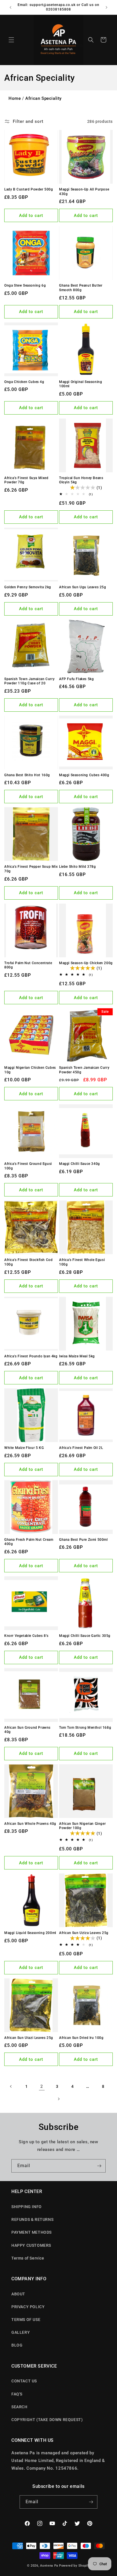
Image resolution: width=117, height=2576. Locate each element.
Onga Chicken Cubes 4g (24, 382)
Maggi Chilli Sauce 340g (80, 1164)
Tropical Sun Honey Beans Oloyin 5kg (81, 480)
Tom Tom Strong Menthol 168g (85, 1728)
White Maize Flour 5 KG (24, 1448)
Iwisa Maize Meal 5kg (77, 1356)
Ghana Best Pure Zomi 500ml (83, 1540)
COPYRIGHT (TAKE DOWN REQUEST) (47, 2420)
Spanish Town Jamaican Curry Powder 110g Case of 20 (29, 681)
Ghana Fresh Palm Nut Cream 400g (29, 1542)
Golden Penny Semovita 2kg (28, 587)
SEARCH (19, 2407)
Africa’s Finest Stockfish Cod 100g (28, 1262)
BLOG (17, 2345)
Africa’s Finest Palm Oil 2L (81, 1448)
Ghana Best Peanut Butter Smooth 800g (81, 288)
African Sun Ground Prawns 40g (27, 1730)
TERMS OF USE (26, 2320)
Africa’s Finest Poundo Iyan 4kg (31, 1356)
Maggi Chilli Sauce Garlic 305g (85, 1636)
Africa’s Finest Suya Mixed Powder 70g (26, 480)
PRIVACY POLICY (28, 2307)
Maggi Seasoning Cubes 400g (84, 775)
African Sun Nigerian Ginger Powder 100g (82, 1826)
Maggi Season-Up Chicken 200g (86, 963)
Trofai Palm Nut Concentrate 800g (28, 965)
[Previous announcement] (11, 7)
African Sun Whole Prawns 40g (30, 1824)
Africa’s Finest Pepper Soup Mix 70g (31, 869)
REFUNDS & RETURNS (32, 2219)
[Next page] (58, 2099)
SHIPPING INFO (27, 2207)
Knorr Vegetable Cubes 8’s (26, 1636)
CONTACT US (24, 2381)
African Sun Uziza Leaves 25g (84, 1933)
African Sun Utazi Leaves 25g (29, 2038)
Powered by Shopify (75, 2566)
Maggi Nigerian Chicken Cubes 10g (30, 1070)
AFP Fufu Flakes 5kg (76, 679)
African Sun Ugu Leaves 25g (83, 587)
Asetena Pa (49, 2566)
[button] (11, 40)
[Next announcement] (106, 7)
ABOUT (18, 2294)
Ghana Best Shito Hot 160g (27, 775)
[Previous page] (11, 2086)
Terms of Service (28, 2258)
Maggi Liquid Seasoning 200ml (30, 1933)
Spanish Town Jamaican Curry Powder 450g (84, 1070)
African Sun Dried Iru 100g (81, 2038)
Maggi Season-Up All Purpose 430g (84, 192)
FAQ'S (17, 2394)
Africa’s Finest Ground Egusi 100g (28, 1166)
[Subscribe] (99, 2166)
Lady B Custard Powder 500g (29, 189)
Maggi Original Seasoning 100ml (81, 384)
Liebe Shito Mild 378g (78, 867)
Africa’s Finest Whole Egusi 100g (82, 1262)
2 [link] (42, 2086)
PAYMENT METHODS (32, 2232)
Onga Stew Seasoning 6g (25, 285)
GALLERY (21, 2332)
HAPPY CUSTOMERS (31, 2245)
